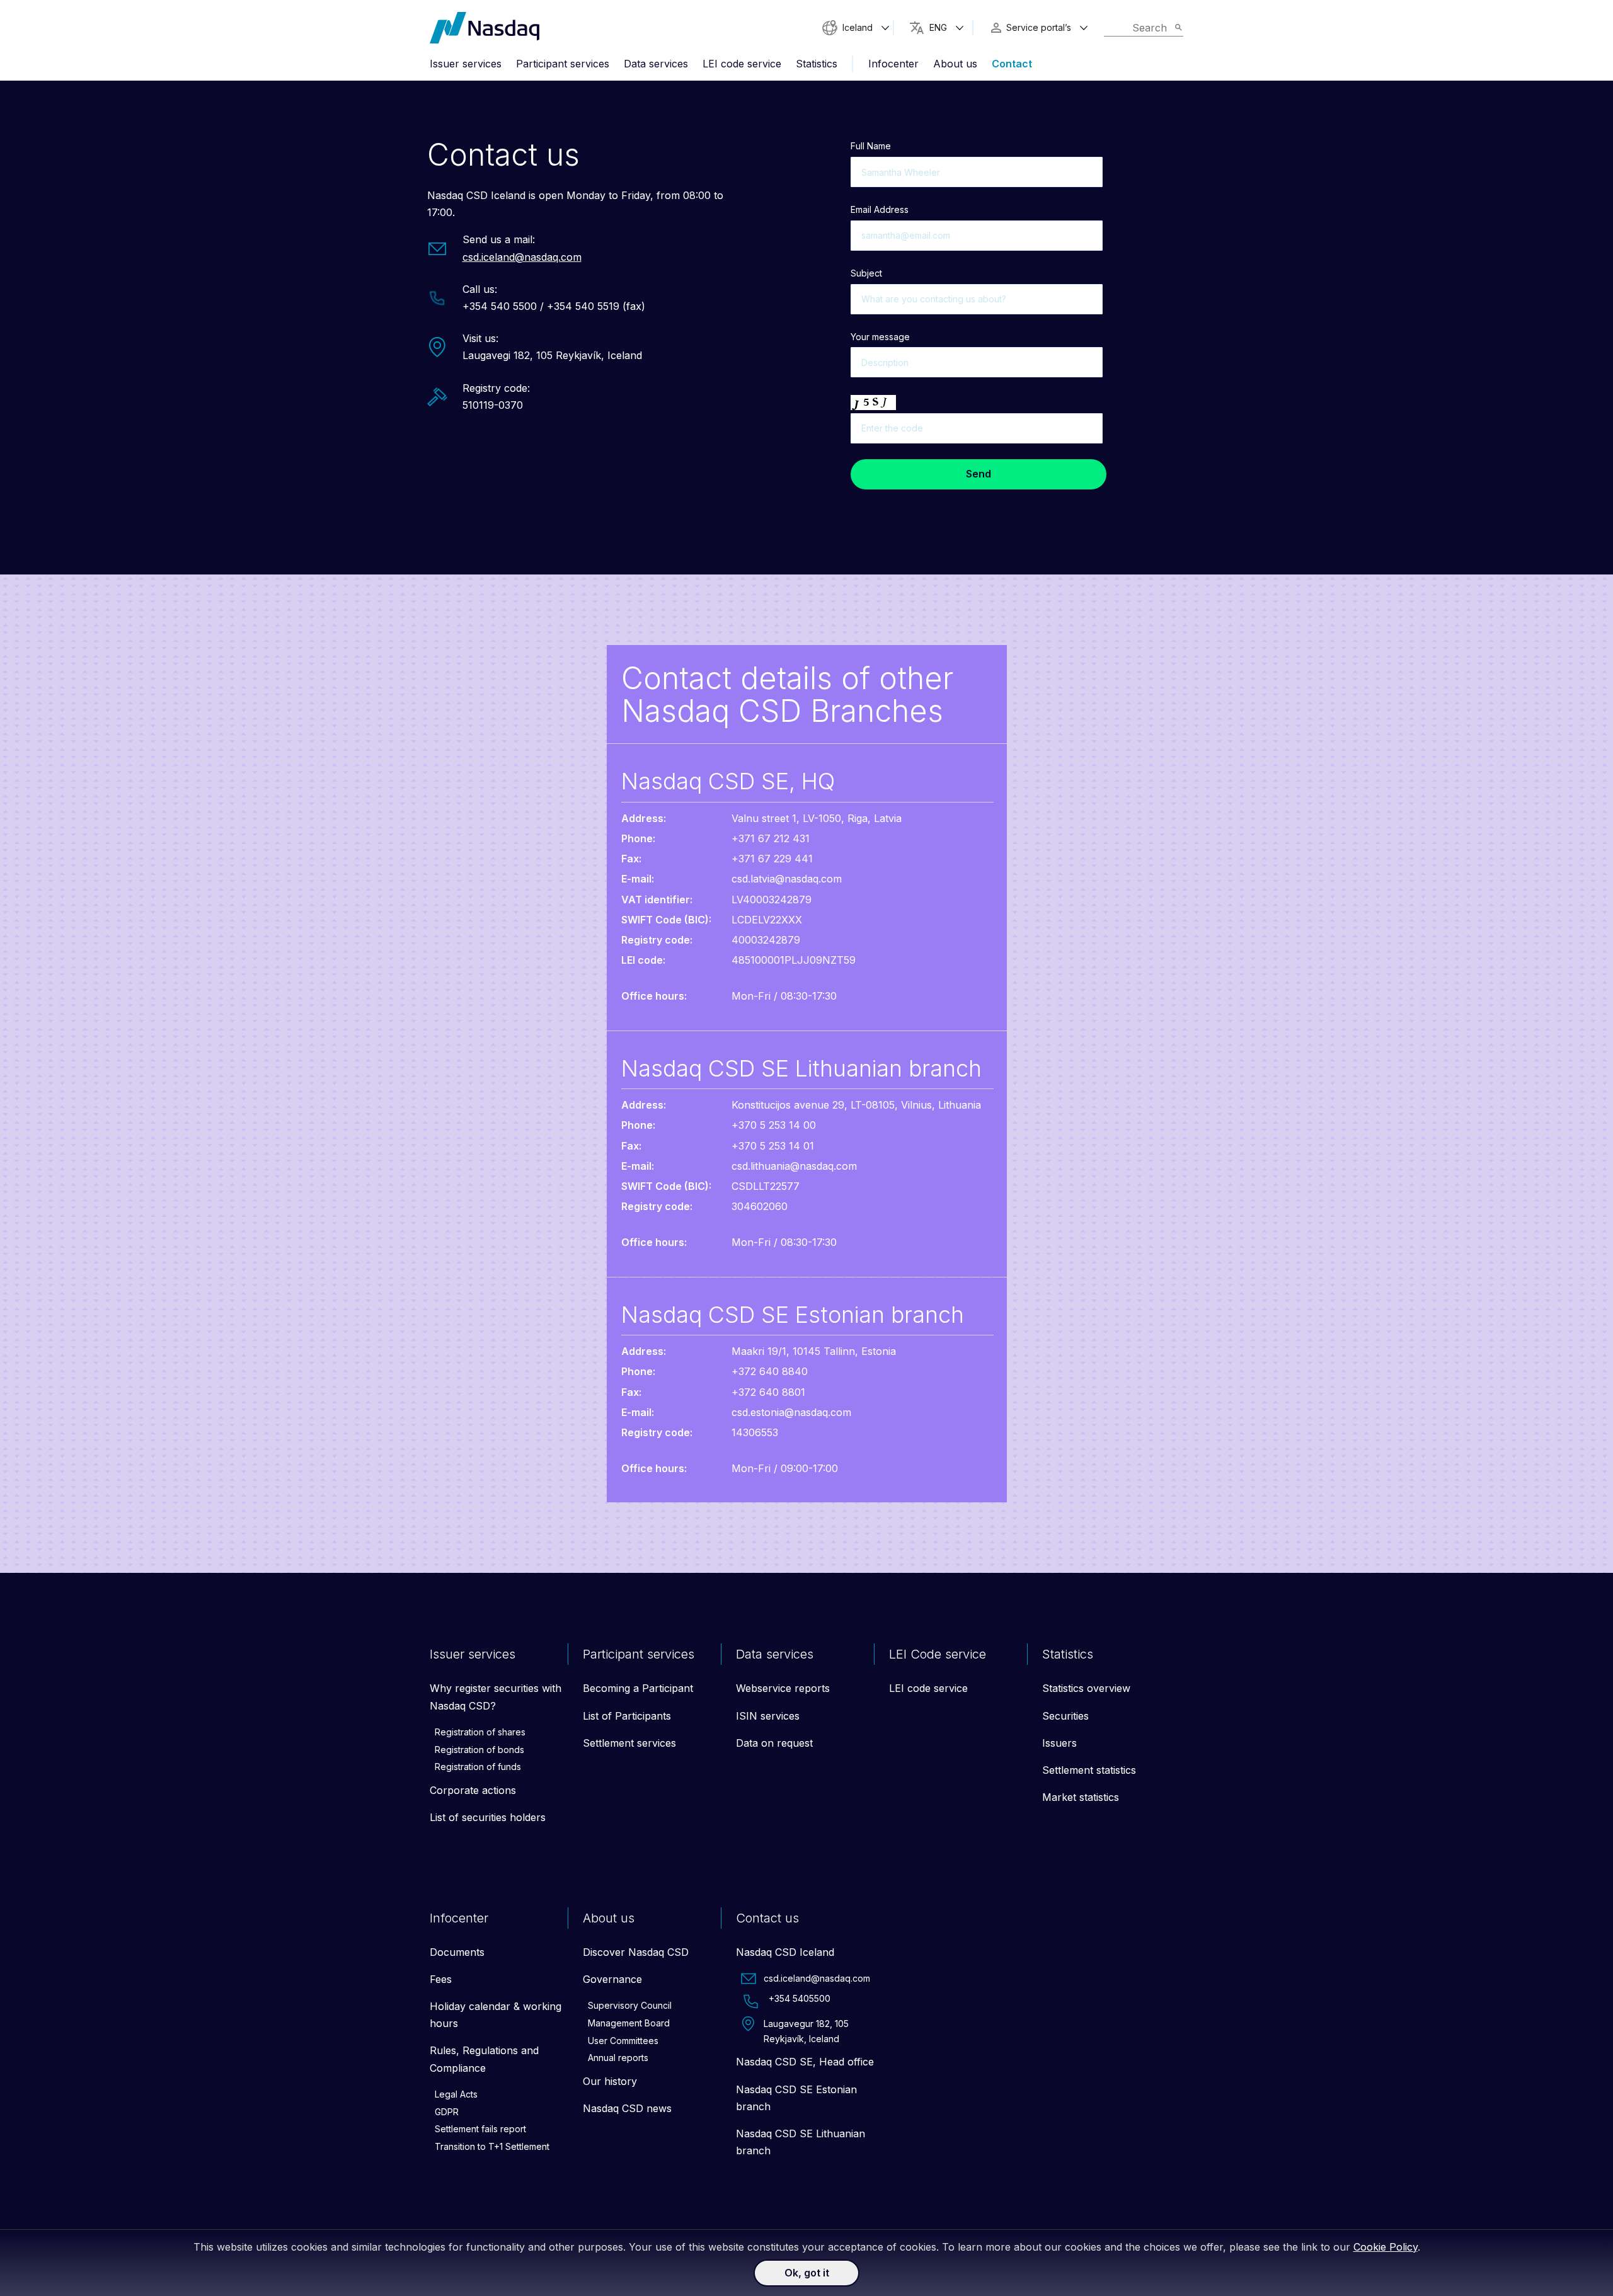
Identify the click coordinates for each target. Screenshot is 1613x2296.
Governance (612, 1979)
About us (955, 64)
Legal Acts (456, 2094)
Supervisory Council (630, 2005)
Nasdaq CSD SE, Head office (805, 2062)
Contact (1012, 64)
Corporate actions (473, 1790)
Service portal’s (1039, 27)
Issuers (1059, 1743)
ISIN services (768, 1716)
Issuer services (466, 64)
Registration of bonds (479, 1750)
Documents (457, 1952)
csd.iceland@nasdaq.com (522, 257)
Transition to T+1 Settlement (492, 2146)
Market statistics (1081, 1797)
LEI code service (742, 64)
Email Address (880, 209)
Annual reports (618, 2058)
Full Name (871, 146)
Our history (610, 2081)
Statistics (817, 64)
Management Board (629, 2023)
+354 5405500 (800, 1998)
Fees (441, 1979)
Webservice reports (783, 1688)
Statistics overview (1086, 1688)
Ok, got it (807, 2273)
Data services (656, 64)
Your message (880, 337)
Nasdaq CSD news (627, 2108)
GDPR (447, 2112)
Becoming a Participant (638, 1688)
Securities (1065, 1716)
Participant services (563, 64)
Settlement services (629, 1743)
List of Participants (627, 1716)
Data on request (774, 1743)
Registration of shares (480, 1732)
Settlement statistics (1089, 1770)
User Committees (623, 2041)
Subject (866, 273)
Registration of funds (478, 1767)
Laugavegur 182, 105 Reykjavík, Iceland (806, 2031)
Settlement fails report (480, 2129)
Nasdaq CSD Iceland (785, 1952)
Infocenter (893, 64)
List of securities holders (488, 1817)
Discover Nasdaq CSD (636, 1952)
